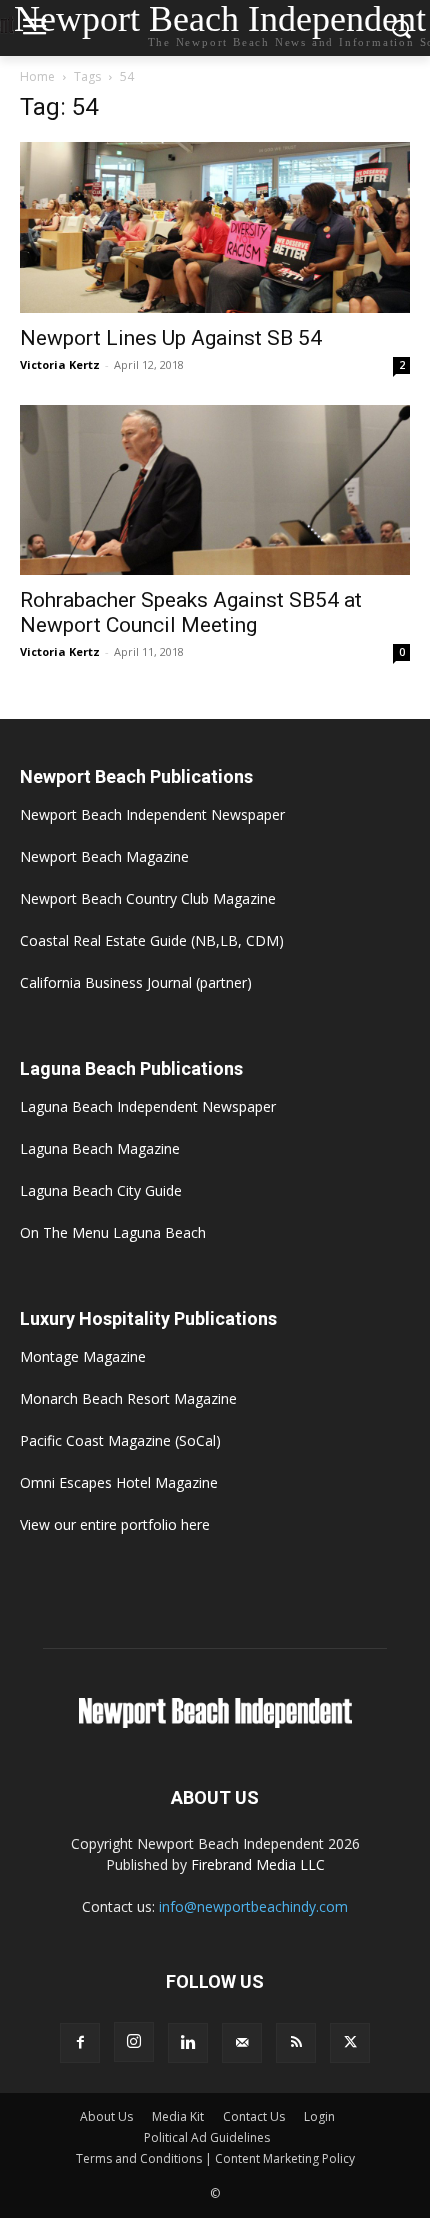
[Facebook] (80, 2043)
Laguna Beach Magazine (100, 1148)
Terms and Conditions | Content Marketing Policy (215, 2158)
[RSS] (296, 2043)
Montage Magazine (83, 1356)
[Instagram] (134, 2042)
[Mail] (242, 2043)
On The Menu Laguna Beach (113, 1232)
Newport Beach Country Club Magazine (148, 898)
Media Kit (178, 2116)
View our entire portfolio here (115, 1524)
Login (319, 2116)
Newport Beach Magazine (104, 856)
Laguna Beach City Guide (101, 1190)
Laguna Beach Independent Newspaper (148, 1106)
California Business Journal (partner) (136, 982)
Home (37, 76)
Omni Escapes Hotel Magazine (119, 1482)
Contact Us (254, 2116)
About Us (106, 2116)
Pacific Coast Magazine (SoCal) (120, 1440)
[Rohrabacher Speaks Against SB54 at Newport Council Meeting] (215, 490)
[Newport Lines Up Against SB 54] (215, 227)
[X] (350, 2043)
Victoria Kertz (60, 364)
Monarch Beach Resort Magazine (128, 1398)
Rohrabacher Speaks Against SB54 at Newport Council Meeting (191, 612)
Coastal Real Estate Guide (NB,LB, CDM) (152, 940)
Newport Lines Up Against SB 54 (171, 338)
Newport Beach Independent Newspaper (152, 814)
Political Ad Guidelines (207, 2137)
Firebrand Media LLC (258, 1864)
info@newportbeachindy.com (253, 1906)
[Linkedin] (188, 2043)
